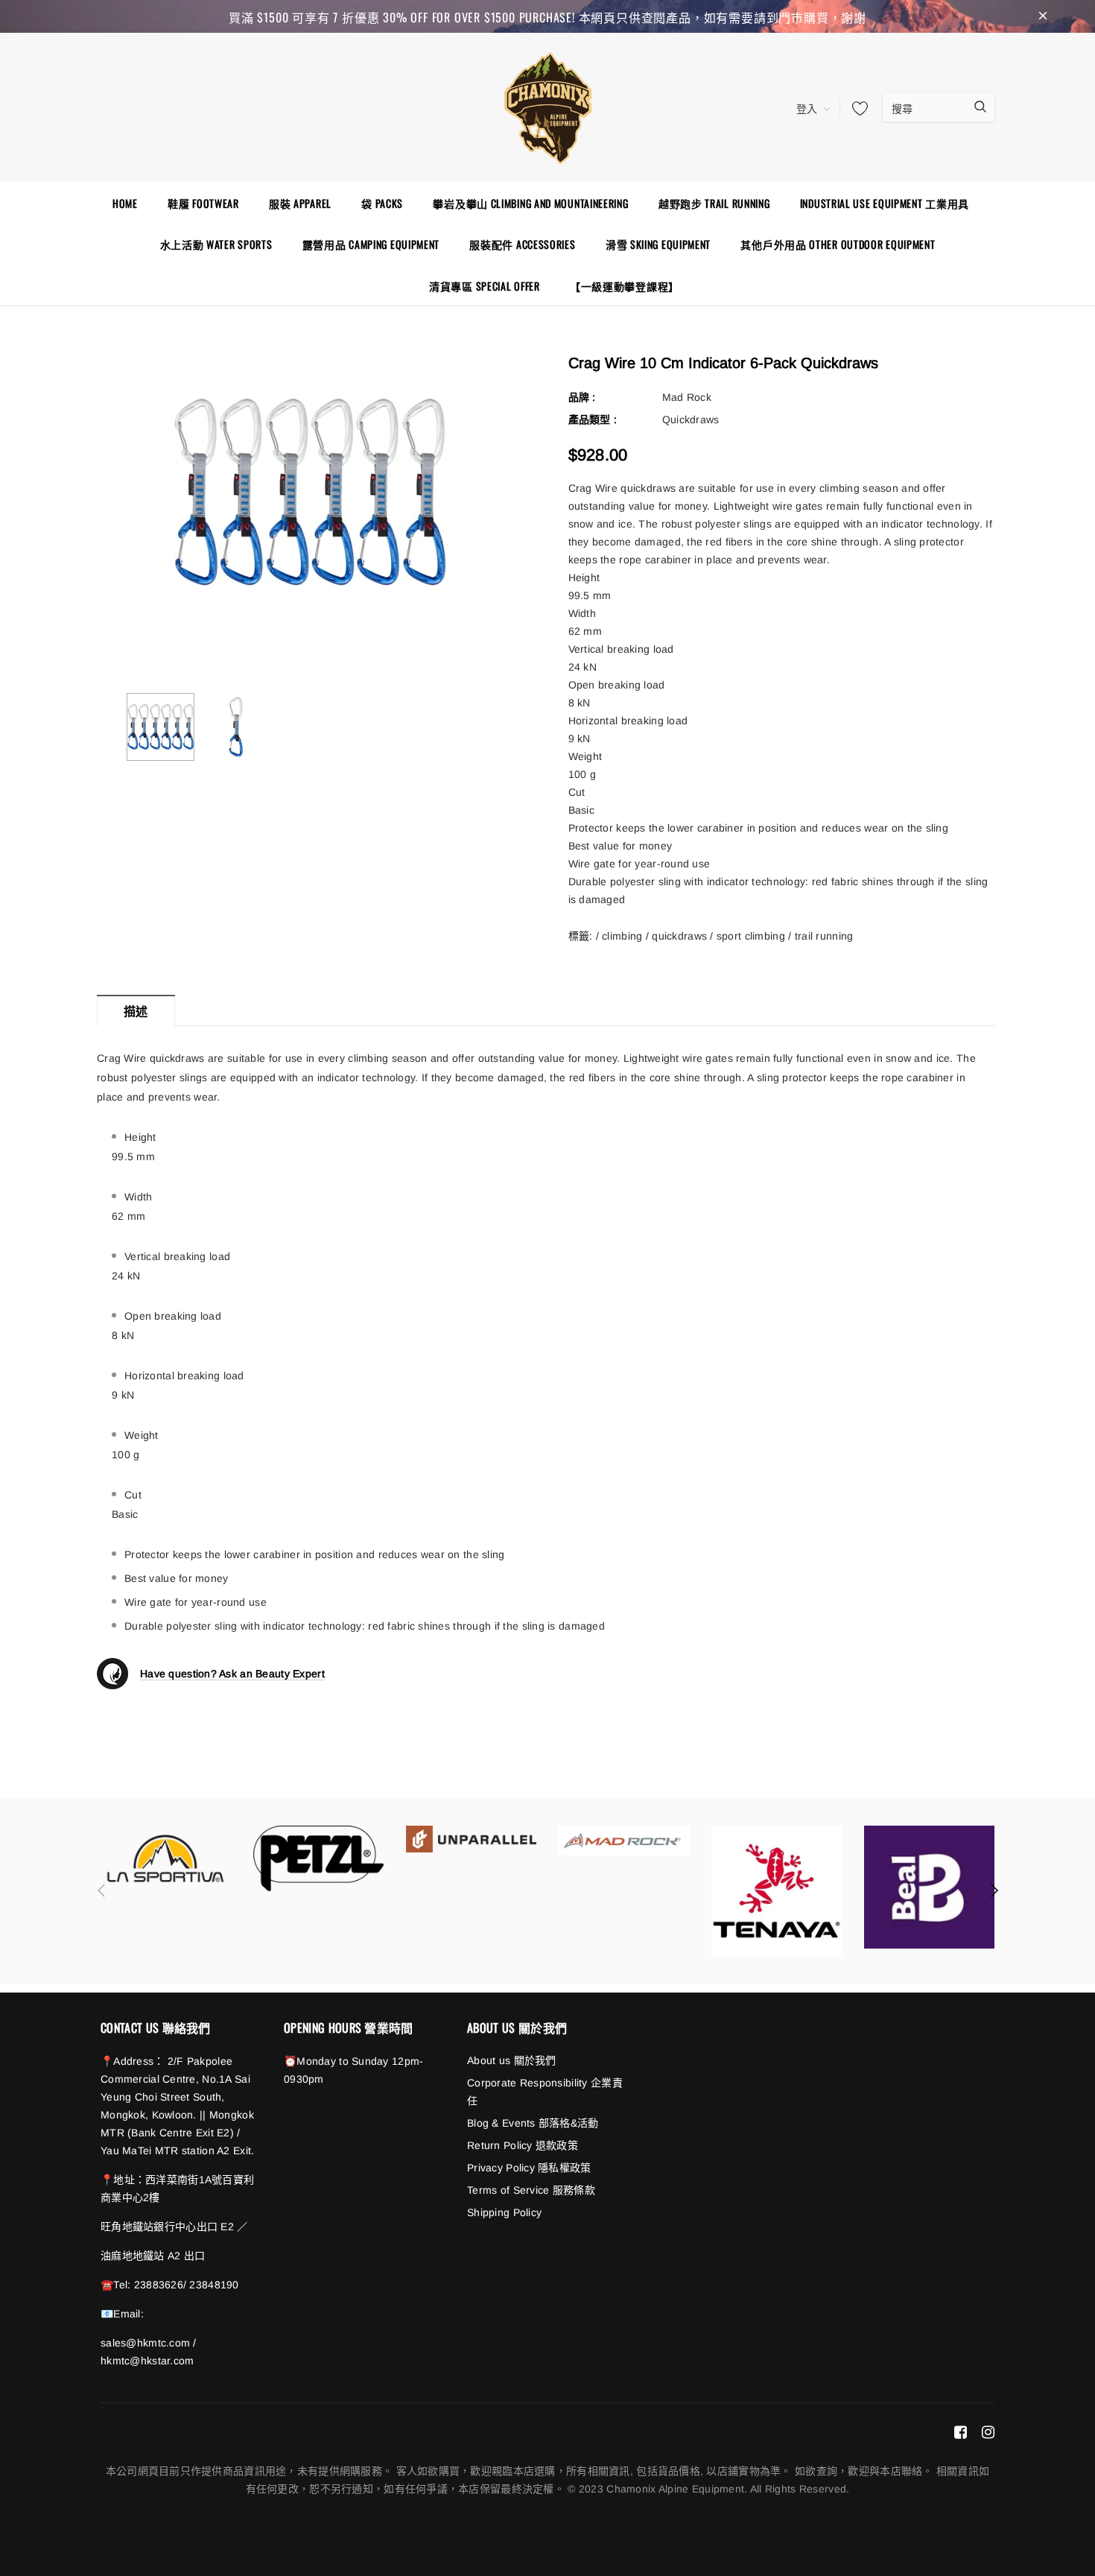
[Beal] (929, 1887)
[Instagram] (988, 2431)
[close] (1043, 16)
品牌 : (582, 397)
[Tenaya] (777, 1891)
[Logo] (547, 106)
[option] (310, 492)
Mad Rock (687, 397)
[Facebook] (961, 2431)
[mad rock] (624, 1840)
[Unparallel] (471, 1839)
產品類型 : (593, 420)
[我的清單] (856, 108)
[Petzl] (318, 1858)
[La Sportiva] (166, 1858)
